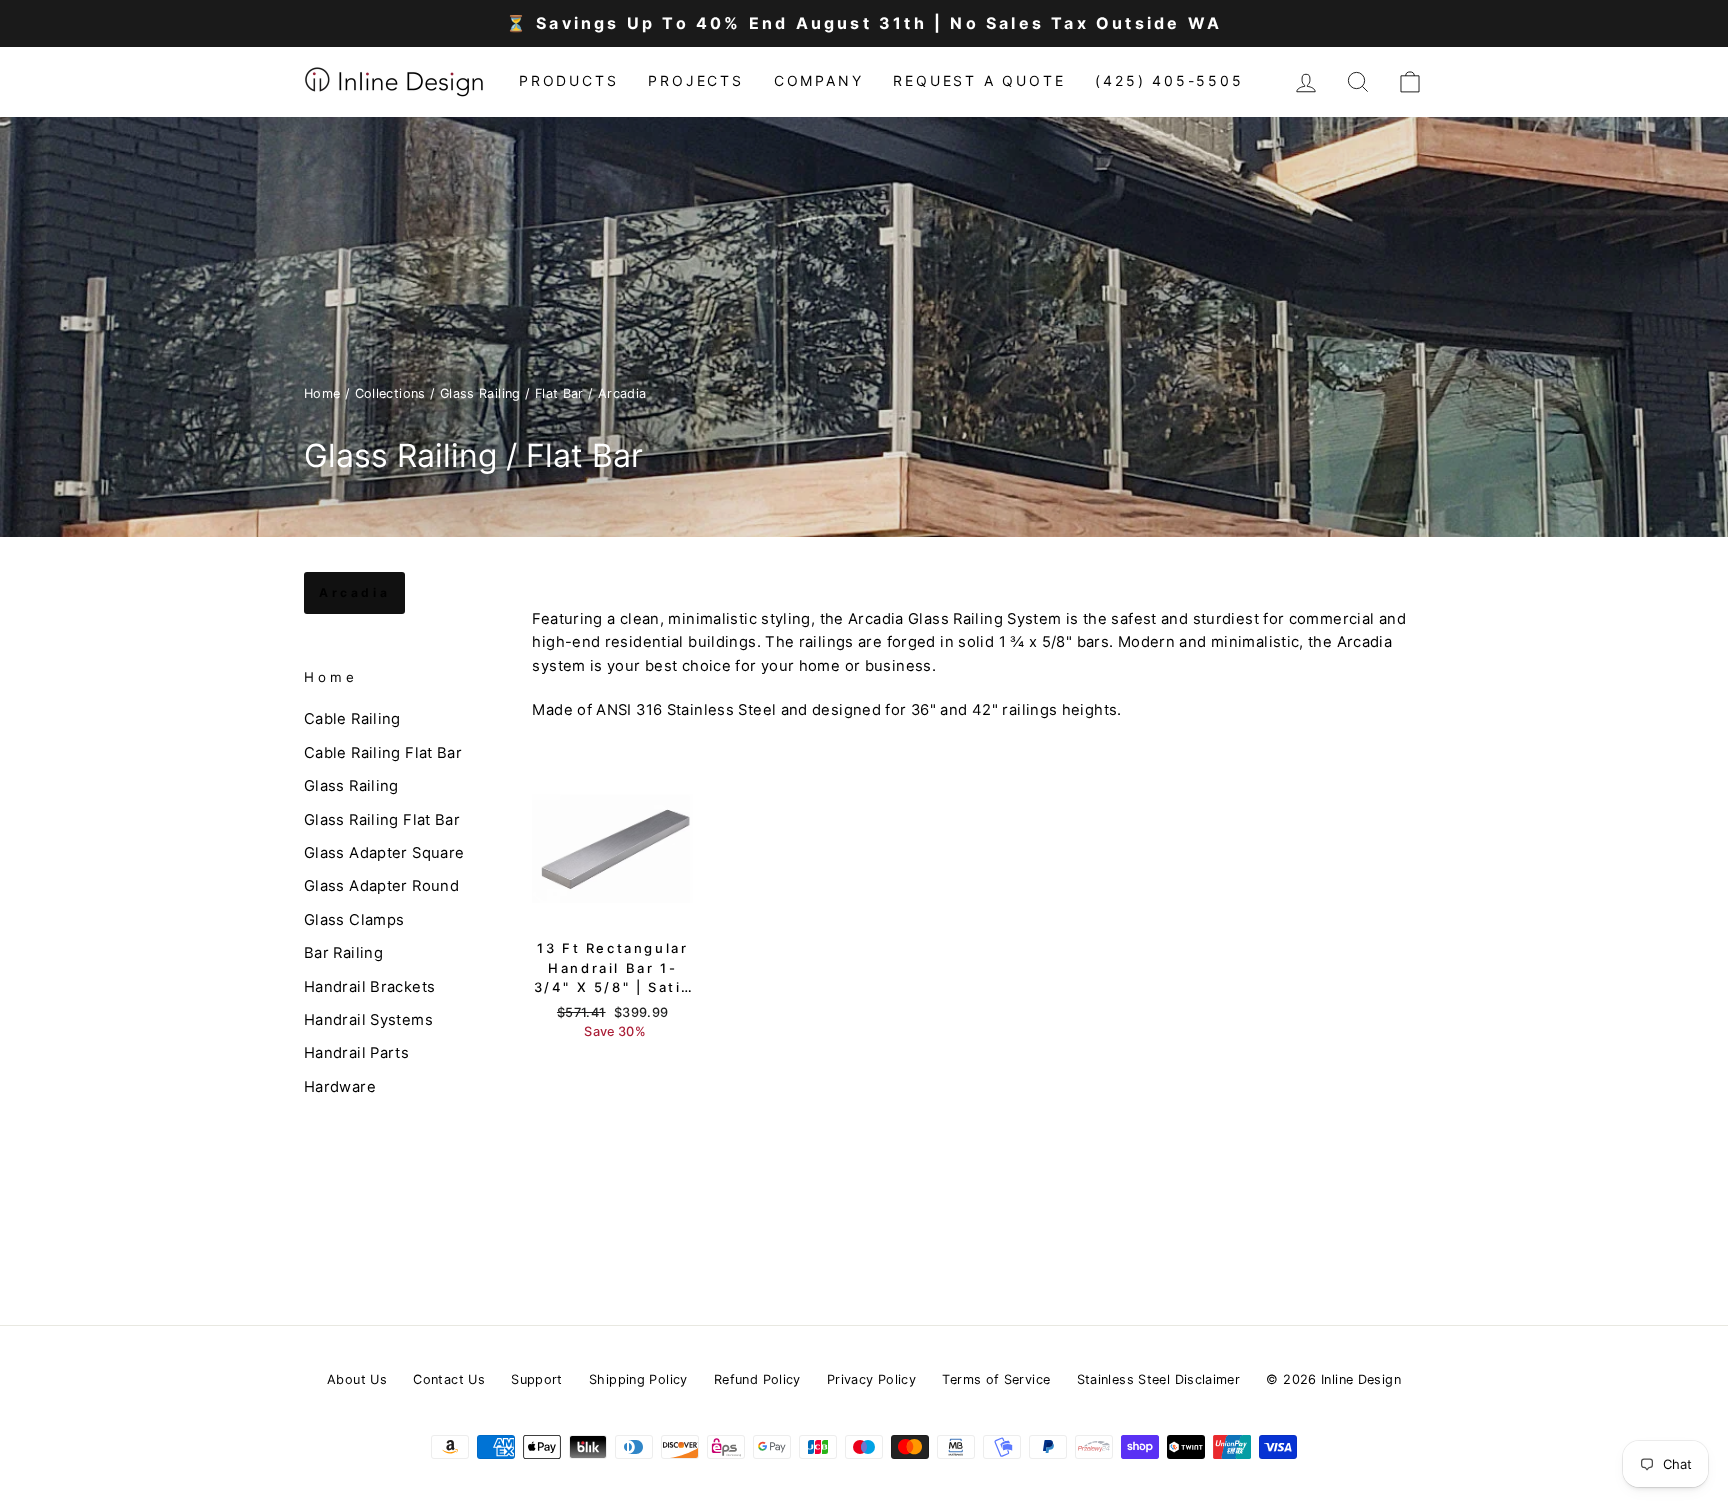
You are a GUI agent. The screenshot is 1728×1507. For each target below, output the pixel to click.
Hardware (340, 1086)
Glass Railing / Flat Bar (512, 393)
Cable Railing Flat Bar (383, 753)
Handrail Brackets (369, 986)
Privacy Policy (871, 1379)
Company (819, 80)
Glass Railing (351, 786)
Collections (390, 393)
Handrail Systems (368, 1020)
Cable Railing (352, 719)
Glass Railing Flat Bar (382, 819)
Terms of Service (996, 1379)
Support (537, 1379)
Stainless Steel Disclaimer (1159, 1379)
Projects (695, 80)
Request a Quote (979, 80)
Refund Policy (757, 1379)
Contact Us (449, 1379)
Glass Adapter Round (381, 886)
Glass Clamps (354, 919)
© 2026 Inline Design (1333, 1379)
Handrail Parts (356, 1053)
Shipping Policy (638, 1379)
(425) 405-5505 (1169, 80)
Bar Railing (343, 953)
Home (322, 393)
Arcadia (354, 592)
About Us (357, 1379)
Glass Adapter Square (384, 853)
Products (568, 80)
